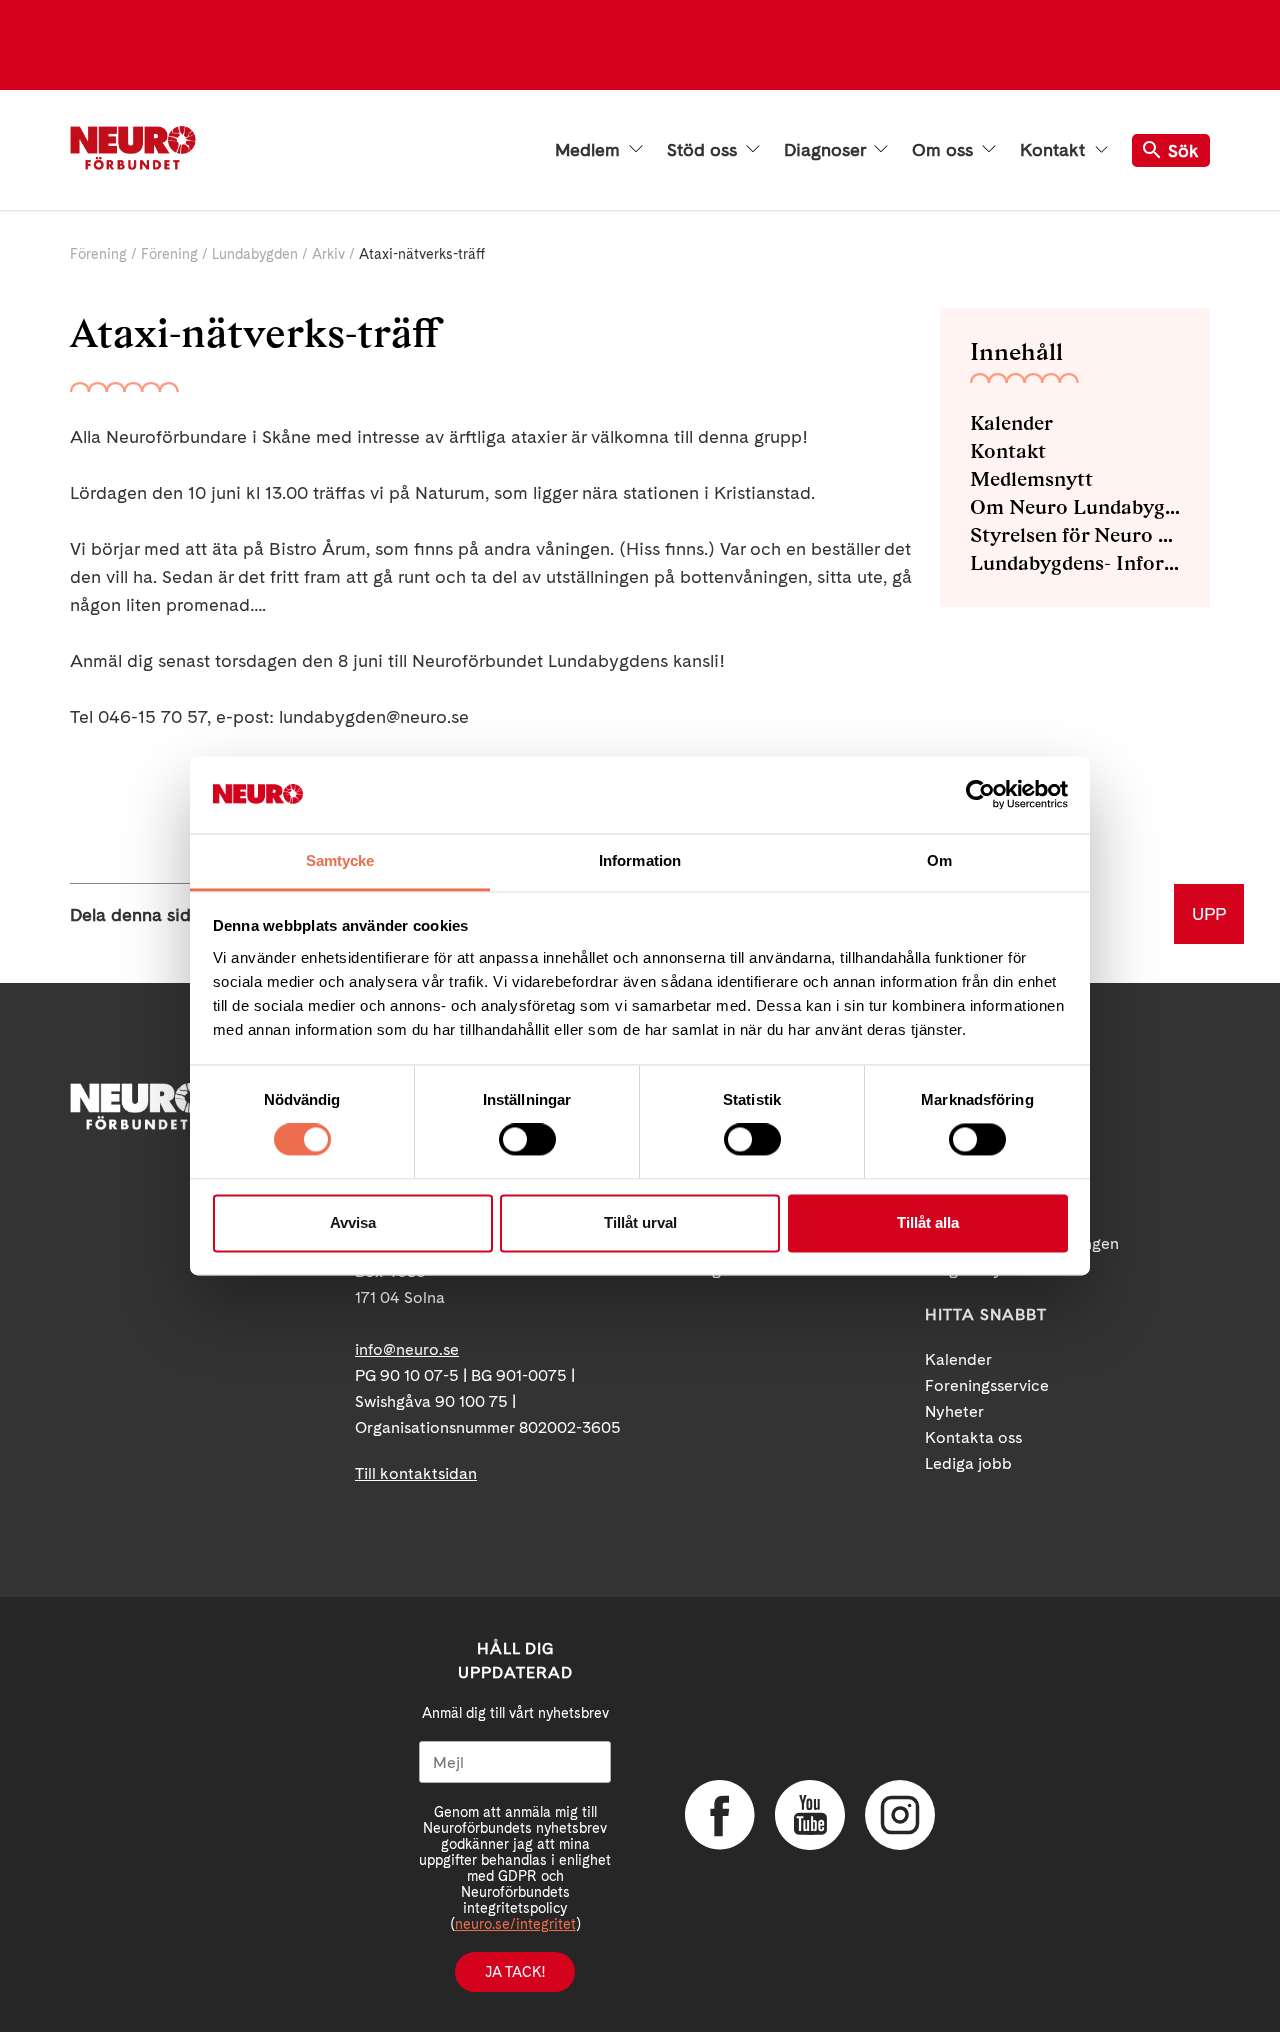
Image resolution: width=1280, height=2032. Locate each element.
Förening (98, 254)
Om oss (945, 150)
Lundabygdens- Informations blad (1075, 563)
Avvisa (353, 1222)
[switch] (527, 1140)
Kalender (1011, 423)
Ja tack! (515, 1972)
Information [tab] (640, 860)
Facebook (720, 1815)
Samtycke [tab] (340, 860)
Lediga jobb (968, 1463)
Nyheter (954, 1411)
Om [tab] (939, 860)
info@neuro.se (407, 1349)
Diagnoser (827, 150)
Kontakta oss (973, 1437)
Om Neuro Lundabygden (1075, 507)
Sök (1183, 150)
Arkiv (328, 254)
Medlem (590, 150)
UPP (1209, 913)
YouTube (810, 1815)
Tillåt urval (640, 1222)
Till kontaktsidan (416, 1473)
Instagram (900, 1815)
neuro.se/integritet (515, 1924)
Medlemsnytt (1031, 479)
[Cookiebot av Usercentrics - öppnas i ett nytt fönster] (980, 795)
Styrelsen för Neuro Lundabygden (1075, 535)
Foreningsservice (987, 1385)
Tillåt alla (928, 1222)
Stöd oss (704, 150)
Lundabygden (255, 254)
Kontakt (1055, 150)
